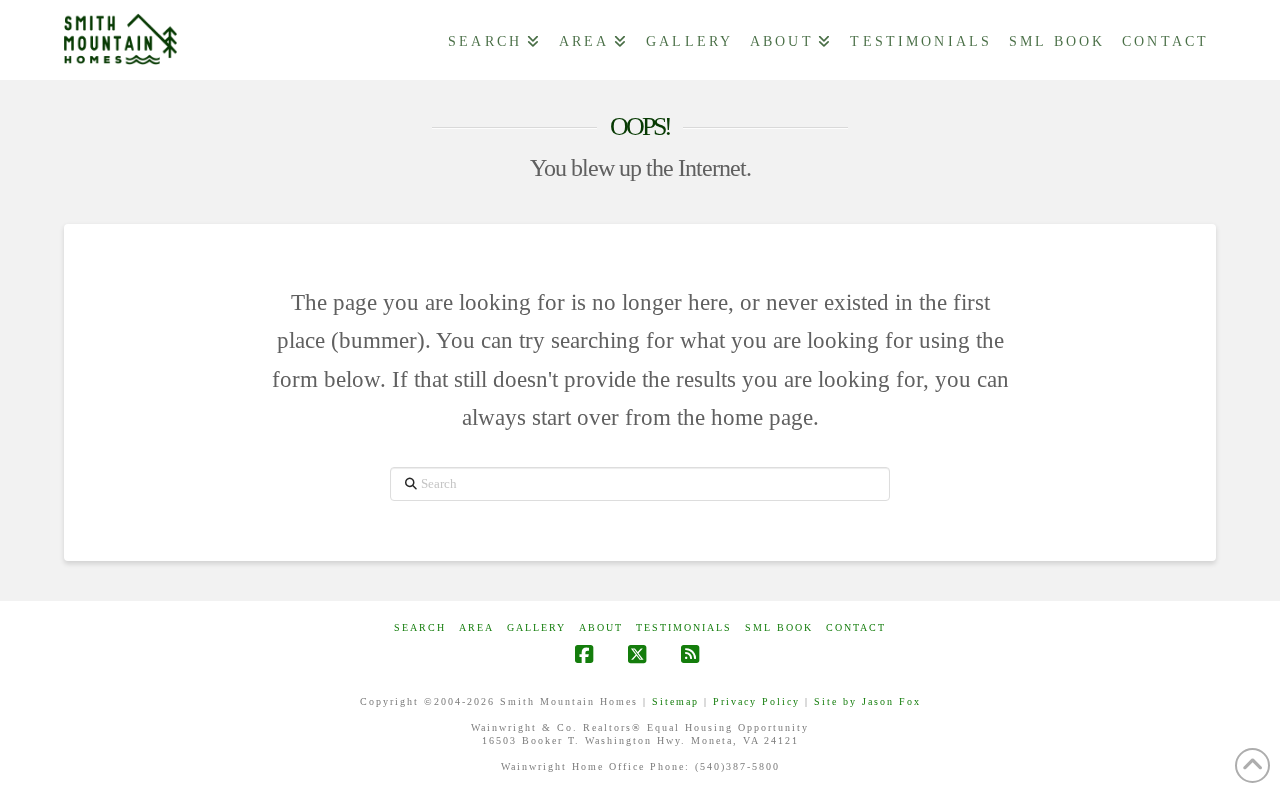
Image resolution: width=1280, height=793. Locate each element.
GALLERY (536, 627)
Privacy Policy (756, 701)
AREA (476, 627)
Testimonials (684, 627)
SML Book (779, 627)
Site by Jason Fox (867, 701)
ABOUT (601, 627)
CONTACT (856, 627)
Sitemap (675, 701)
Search (420, 627)
